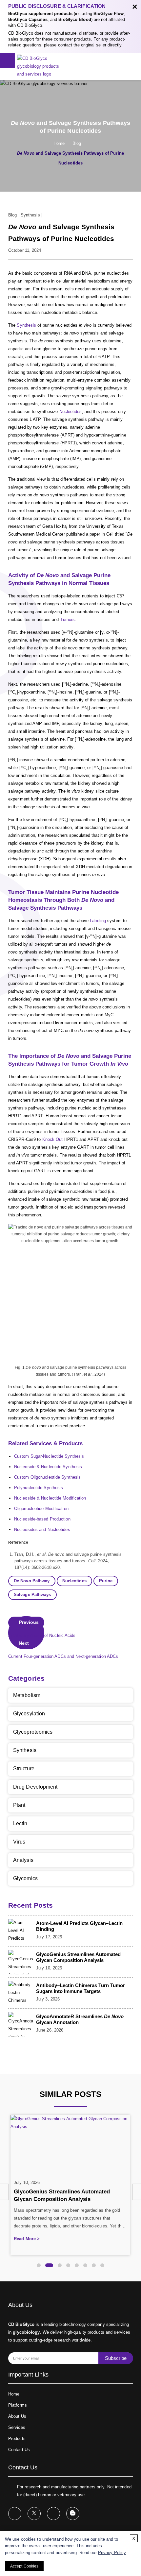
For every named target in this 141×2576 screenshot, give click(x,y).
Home (59, 143)
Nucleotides (71, 412)
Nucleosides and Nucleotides (42, 1529)
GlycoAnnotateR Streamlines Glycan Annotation (80, 2019)
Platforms (18, 2405)
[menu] (8, 60)
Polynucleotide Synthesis (39, 1488)
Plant (19, 1805)
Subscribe (116, 2358)
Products (17, 2439)
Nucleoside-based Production (42, 1519)
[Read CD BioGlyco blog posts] (73, 2514)
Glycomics (25, 1878)
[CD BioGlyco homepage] (42, 66)
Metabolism (27, 1695)
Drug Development (35, 1787)
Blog (77, 143)
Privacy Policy (112, 2553)
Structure (24, 1769)
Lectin (20, 1823)
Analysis (23, 1860)
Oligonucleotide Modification (41, 1509)
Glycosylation (29, 1714)
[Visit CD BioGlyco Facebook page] (15, 2514)
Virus (19, 1842)
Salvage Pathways (32, 1595)
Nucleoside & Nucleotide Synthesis (48, 1467)
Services (17, 2427)
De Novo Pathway (32, 1581)
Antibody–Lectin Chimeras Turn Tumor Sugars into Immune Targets (81, 1988)
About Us (17, 2416)
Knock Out (53, 1139)
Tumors (68, 619)
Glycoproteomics (33, 1732)
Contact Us (19, 2450)
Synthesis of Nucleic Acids (42, 1629)
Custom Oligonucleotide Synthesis (47, 1477)
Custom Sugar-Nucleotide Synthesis (49, 1456)
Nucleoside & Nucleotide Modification (50, 1498)
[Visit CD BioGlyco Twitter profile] (34, 2514)
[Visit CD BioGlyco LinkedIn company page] (53, 2514)
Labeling (98, 921)
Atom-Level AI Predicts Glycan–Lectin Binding (79, 1926)
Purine (106, 1581)
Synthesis (30, 215)
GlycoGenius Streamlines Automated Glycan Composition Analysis (78, 1957)
